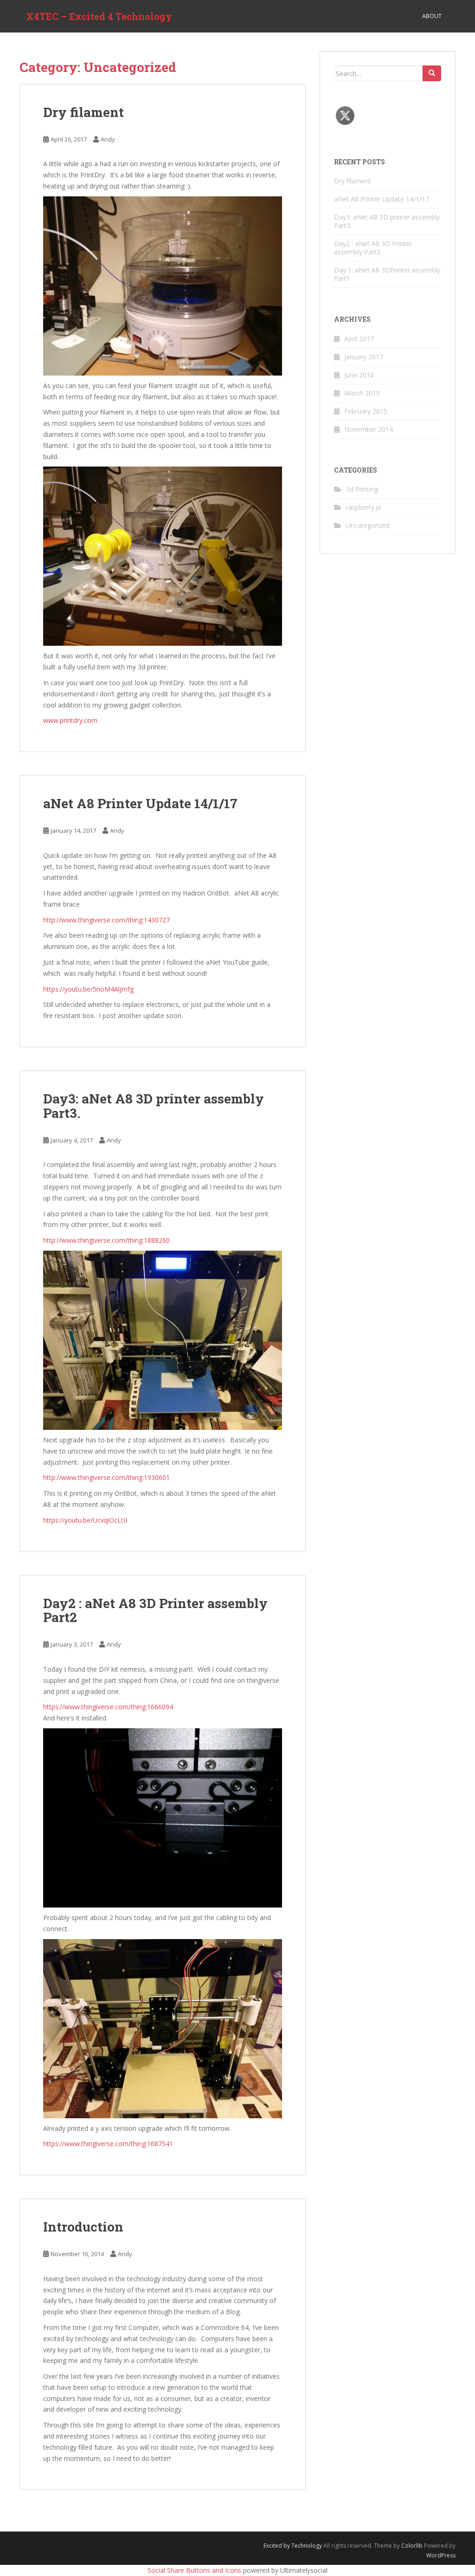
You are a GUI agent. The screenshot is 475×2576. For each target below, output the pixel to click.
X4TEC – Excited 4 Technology (99, 16)
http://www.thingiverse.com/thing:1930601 (106, 1477)
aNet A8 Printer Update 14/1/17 (140, 803)
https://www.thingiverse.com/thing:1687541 (108, 2144)
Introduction (83, 2227)
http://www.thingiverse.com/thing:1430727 (106, 920)
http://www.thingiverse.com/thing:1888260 (106, 1240)
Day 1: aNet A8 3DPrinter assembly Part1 (387, 274)
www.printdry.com (70, 720)
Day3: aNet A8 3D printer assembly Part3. (154, 1106)
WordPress (441, 2555)
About (432, 16)
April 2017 (359, 339)
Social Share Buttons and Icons (194, 2570)
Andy (108, 139)
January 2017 (364, 357)
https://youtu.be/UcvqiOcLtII (85, 1520)
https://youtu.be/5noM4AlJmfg (88, 989)
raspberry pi (364, 507)
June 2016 (359, 375)
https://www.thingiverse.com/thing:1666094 (108, 1707)
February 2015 (366, 411)
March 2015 (362, 393)
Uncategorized (368, 525)
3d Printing (362, 489)
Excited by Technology (293, 2546)
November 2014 (369, 429)
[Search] (432, 73)
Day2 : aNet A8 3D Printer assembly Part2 (155, 1610)
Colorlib (412, 2546)
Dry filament (83, 112)
